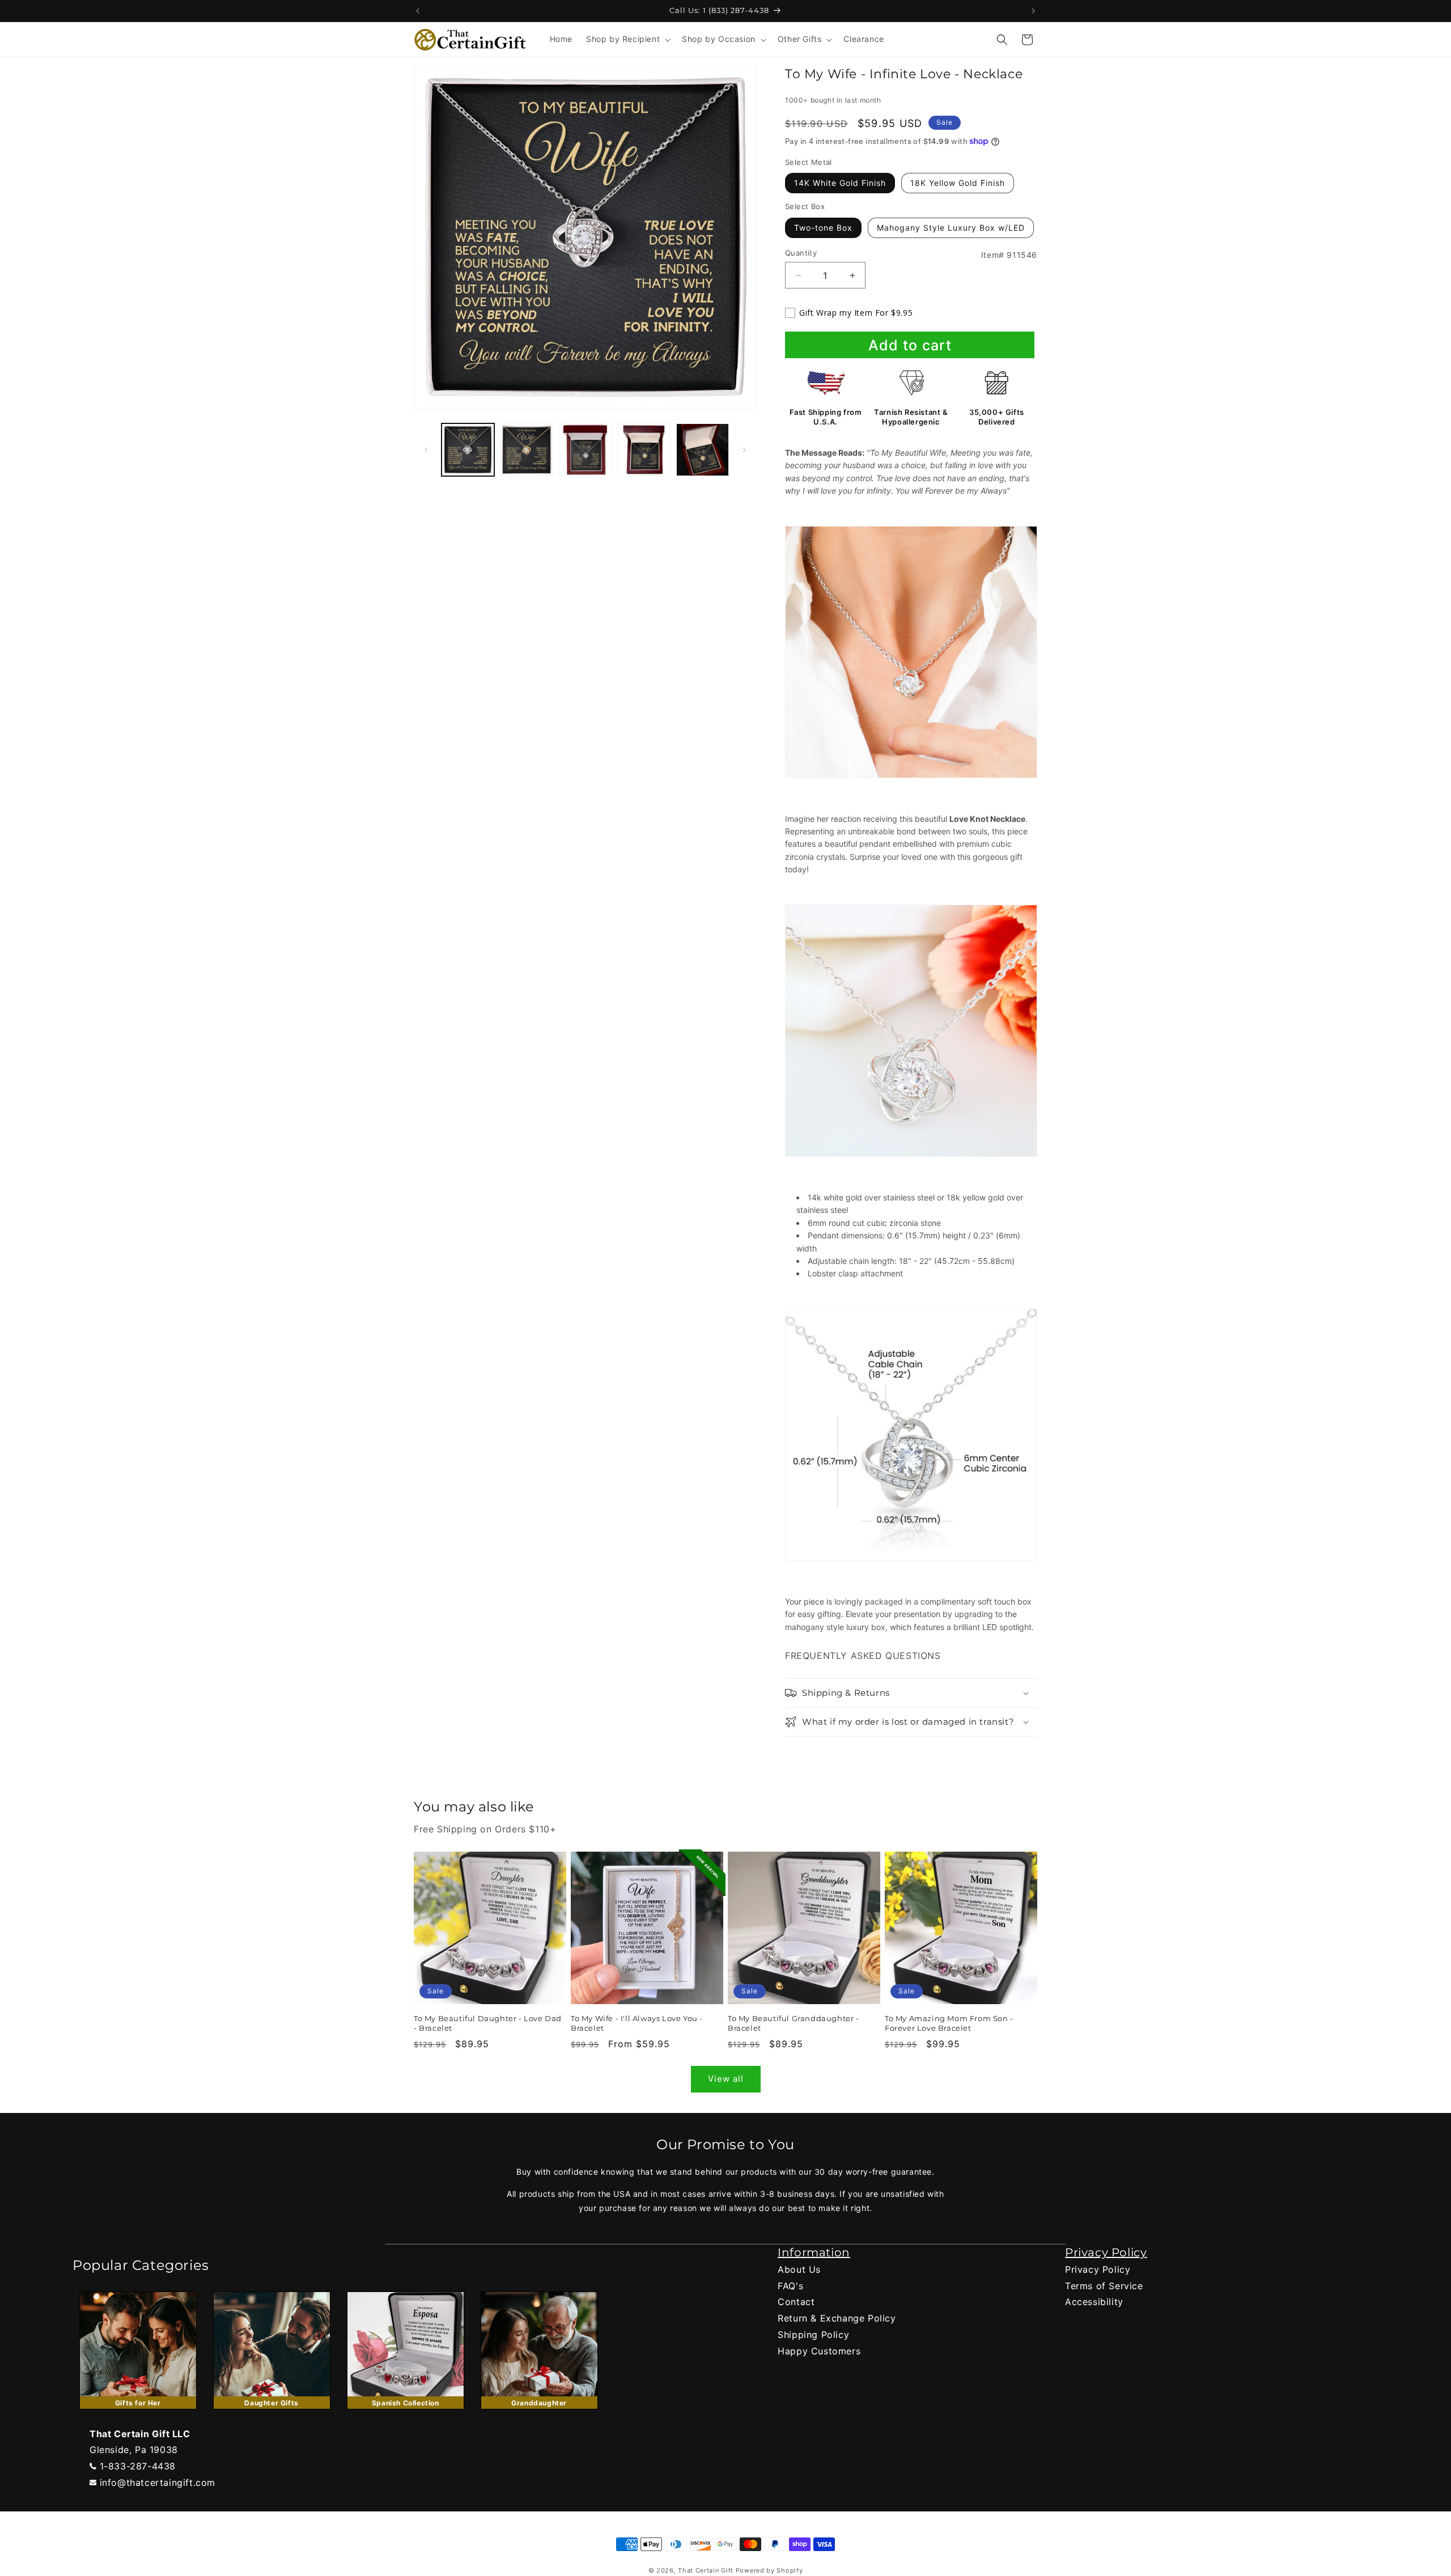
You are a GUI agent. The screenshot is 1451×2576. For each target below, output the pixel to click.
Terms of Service (1104, 2286)
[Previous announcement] (418, 11)
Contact (796, 2302)
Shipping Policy (813, 2335)
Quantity (801, 253)
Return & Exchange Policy (837, 2318)
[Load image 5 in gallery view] (703, 450)
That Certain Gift (706, 2570)
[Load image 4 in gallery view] (644, 450)
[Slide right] (744, 450)
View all (726, 2079)
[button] (627, 39)
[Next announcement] (1033, 11)
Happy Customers (819, 2351)
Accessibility (1094, 2302)
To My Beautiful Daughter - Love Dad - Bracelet (488, 2023)
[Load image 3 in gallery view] (585, 450)
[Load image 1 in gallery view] (468, 450)
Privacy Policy (1098, 2269)
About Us (799, 2269)
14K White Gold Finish (840, 183)
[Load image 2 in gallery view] (526, 450)
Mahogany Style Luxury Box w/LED (951, 228)
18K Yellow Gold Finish (958, 183)
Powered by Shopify (769, 2570)
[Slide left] (426, 450)
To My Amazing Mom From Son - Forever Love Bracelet (949, 2023)
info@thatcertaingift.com (158, 2482)
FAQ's (790, 2286)
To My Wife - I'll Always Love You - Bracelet (637, 2023)
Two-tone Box (823, 228)
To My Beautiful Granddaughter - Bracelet (794, 2023)
